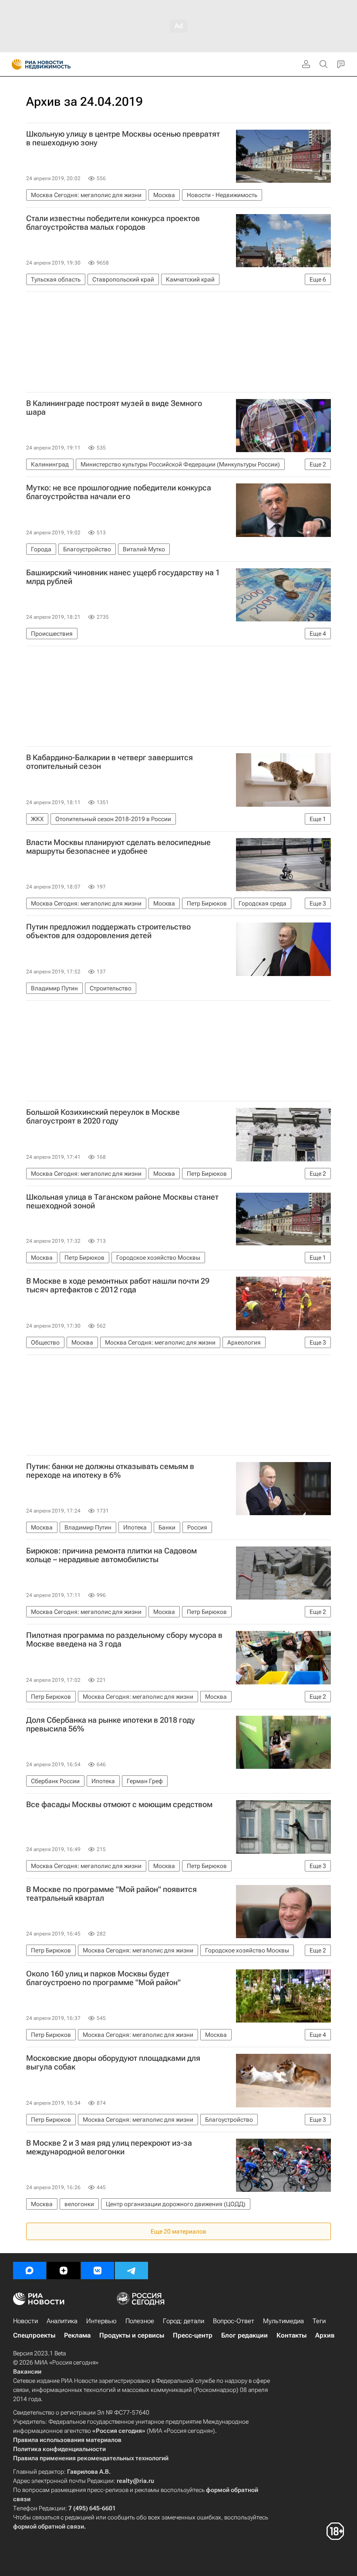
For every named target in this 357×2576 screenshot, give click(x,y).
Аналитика (62, 2321)
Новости (25, 2321)
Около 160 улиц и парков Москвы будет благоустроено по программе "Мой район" (103, 1978)
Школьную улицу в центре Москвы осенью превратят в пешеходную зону (123, 138)
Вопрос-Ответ (234, 2321)
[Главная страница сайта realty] (57, 64)
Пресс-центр (193, 2335)
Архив (325, 2335)
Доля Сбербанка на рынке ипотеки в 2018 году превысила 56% (111, 1724)
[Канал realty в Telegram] (131, 2271)
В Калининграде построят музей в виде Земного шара (114, 408)
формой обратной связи (49, 2526)
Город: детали (184, 2321)
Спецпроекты (34, 2335)
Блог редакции (244, 2335)
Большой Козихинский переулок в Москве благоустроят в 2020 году (103, 1117)
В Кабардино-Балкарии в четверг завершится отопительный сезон (109, 762)
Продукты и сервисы (132, 2335)
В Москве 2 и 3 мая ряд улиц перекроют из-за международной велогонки (109, 2147)
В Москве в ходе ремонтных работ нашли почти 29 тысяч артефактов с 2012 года (118, 1285)
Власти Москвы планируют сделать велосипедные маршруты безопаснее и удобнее (118, 847)
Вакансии (27, 2371)
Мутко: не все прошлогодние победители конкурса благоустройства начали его (119, 492)
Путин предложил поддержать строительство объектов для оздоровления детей (108, 931)
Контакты (291, 2335)
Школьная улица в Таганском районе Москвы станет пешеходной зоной (122, 1201)
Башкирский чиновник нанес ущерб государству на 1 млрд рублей (123, 577)
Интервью (101, 2321)
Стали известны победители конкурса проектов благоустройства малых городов (113, 223)
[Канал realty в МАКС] (30, 2271)
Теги (319, 2321)
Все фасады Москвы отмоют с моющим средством (119, 1805)
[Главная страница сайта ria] (14, 64)
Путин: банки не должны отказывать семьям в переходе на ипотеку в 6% (110, 1471)
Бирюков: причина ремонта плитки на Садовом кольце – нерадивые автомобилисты (111, 1555)
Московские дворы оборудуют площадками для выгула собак (113, 2063)
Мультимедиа (283, 2321)
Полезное (140, 2321)
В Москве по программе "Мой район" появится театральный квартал (111, 1894)
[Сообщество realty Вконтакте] (98, 2271)
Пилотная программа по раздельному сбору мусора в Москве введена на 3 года (124, 1640)
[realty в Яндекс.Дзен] (64, 2271)
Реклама (77, 2335)
